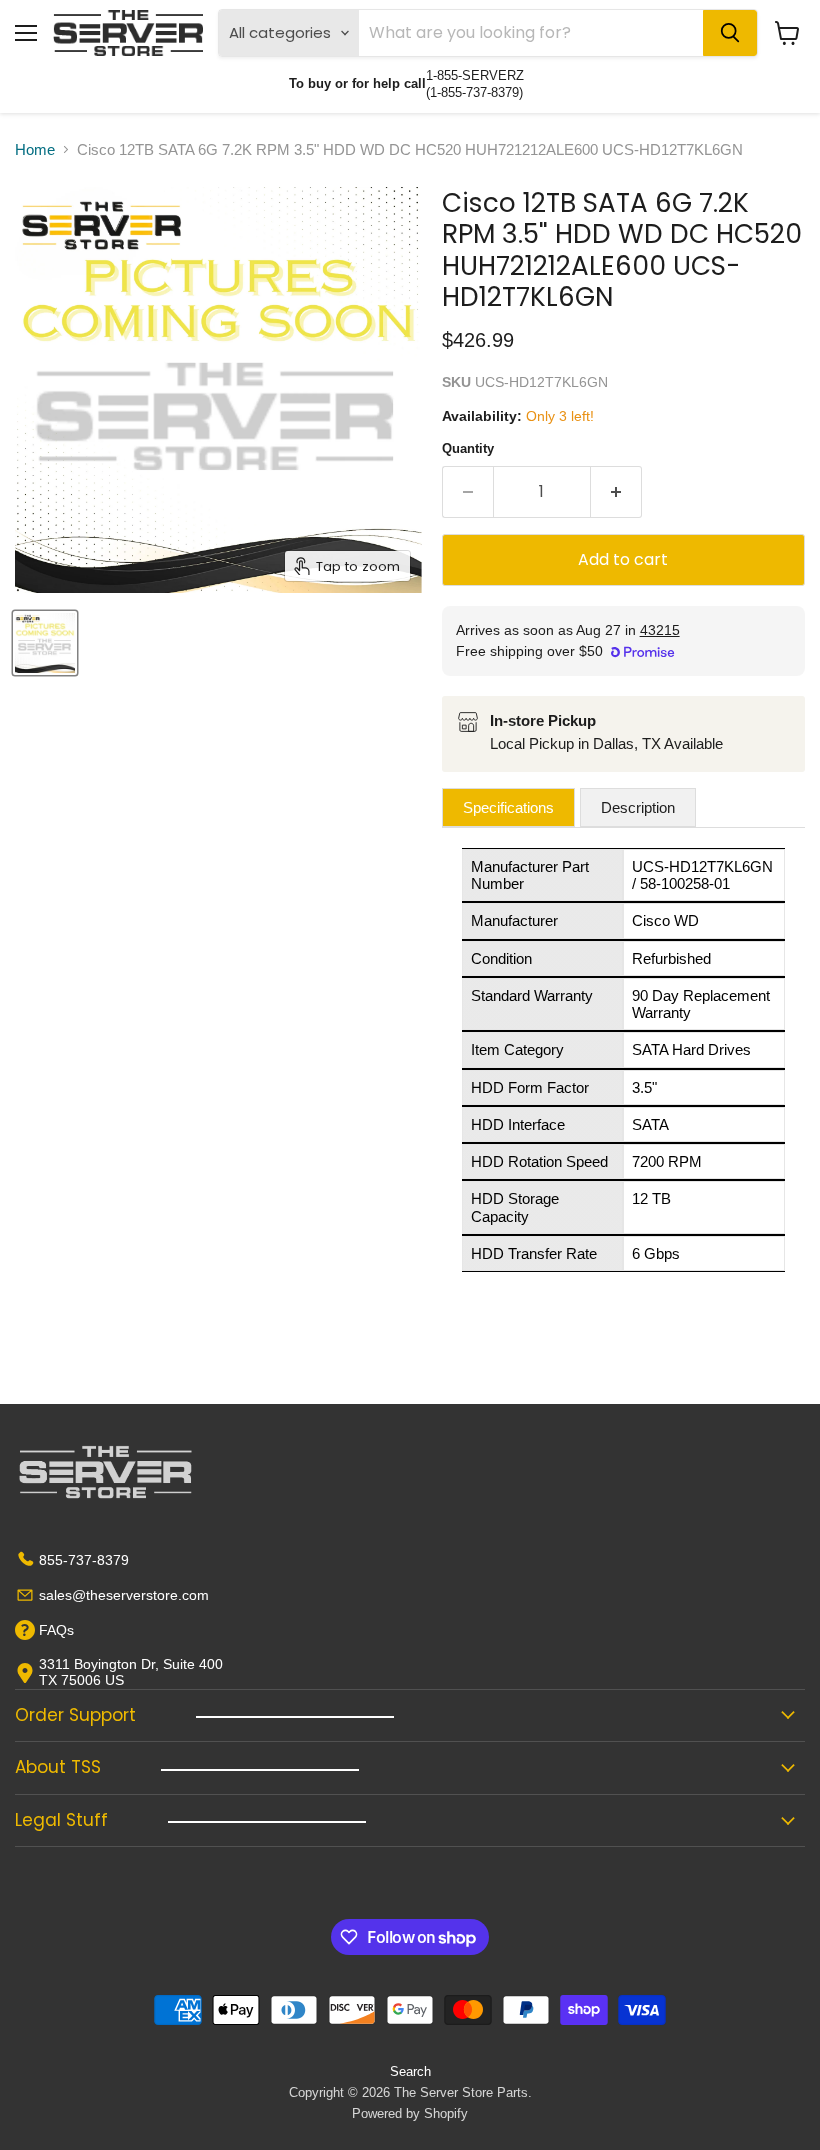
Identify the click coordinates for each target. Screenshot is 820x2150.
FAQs (56, 1630)
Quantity (468, 448)
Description (638, 807)
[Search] (730, 33)
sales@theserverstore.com (124, 1595)
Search (410, 2071)
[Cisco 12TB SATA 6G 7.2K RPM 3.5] (45, 643)
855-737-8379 (84, 1560)
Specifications (508, 807)
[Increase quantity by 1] (616, 492)
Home (35, 149)
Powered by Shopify (410, 2113)
